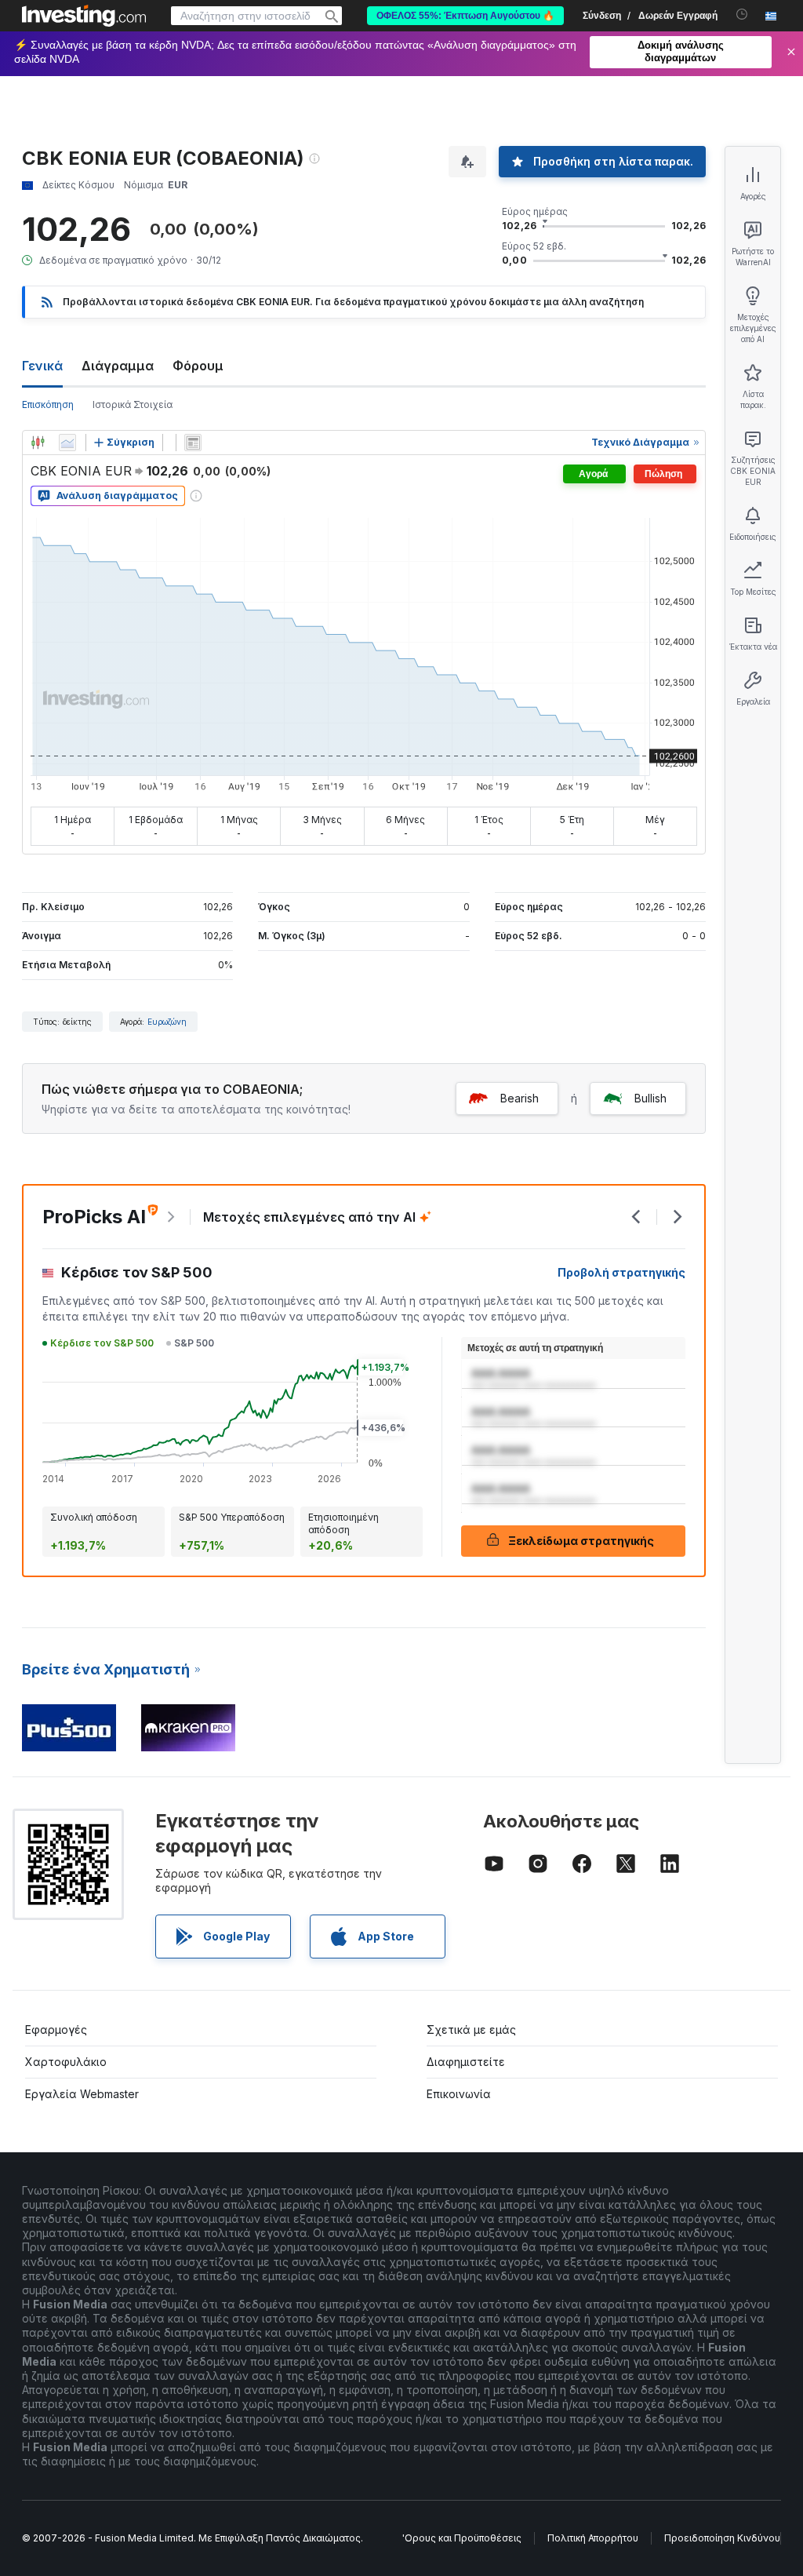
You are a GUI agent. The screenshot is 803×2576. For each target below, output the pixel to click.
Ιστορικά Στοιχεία (133, 404)
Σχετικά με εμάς (471, 2029)
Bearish (520, 1098)
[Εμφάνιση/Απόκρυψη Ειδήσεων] (193, 443)
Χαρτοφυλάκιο (66, 2062)
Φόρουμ (198, 366)
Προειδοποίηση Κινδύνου (722, 2538)
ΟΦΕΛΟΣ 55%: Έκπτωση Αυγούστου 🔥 (465, 16)
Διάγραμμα (118, 366)
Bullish (650, 1098)
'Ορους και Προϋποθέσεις (462, 2538)
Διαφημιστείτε (466, 2062)
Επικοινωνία (459, 2094)
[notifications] (742, 15)
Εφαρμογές (56, 2029)
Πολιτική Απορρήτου (593, 2538)
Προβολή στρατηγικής (621, 1272)
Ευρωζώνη (167, 1022)
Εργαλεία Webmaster (82, 2094)
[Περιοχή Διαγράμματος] (67, 443)
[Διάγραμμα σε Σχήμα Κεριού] (38, 443)
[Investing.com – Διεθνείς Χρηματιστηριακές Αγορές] (84, 16)
